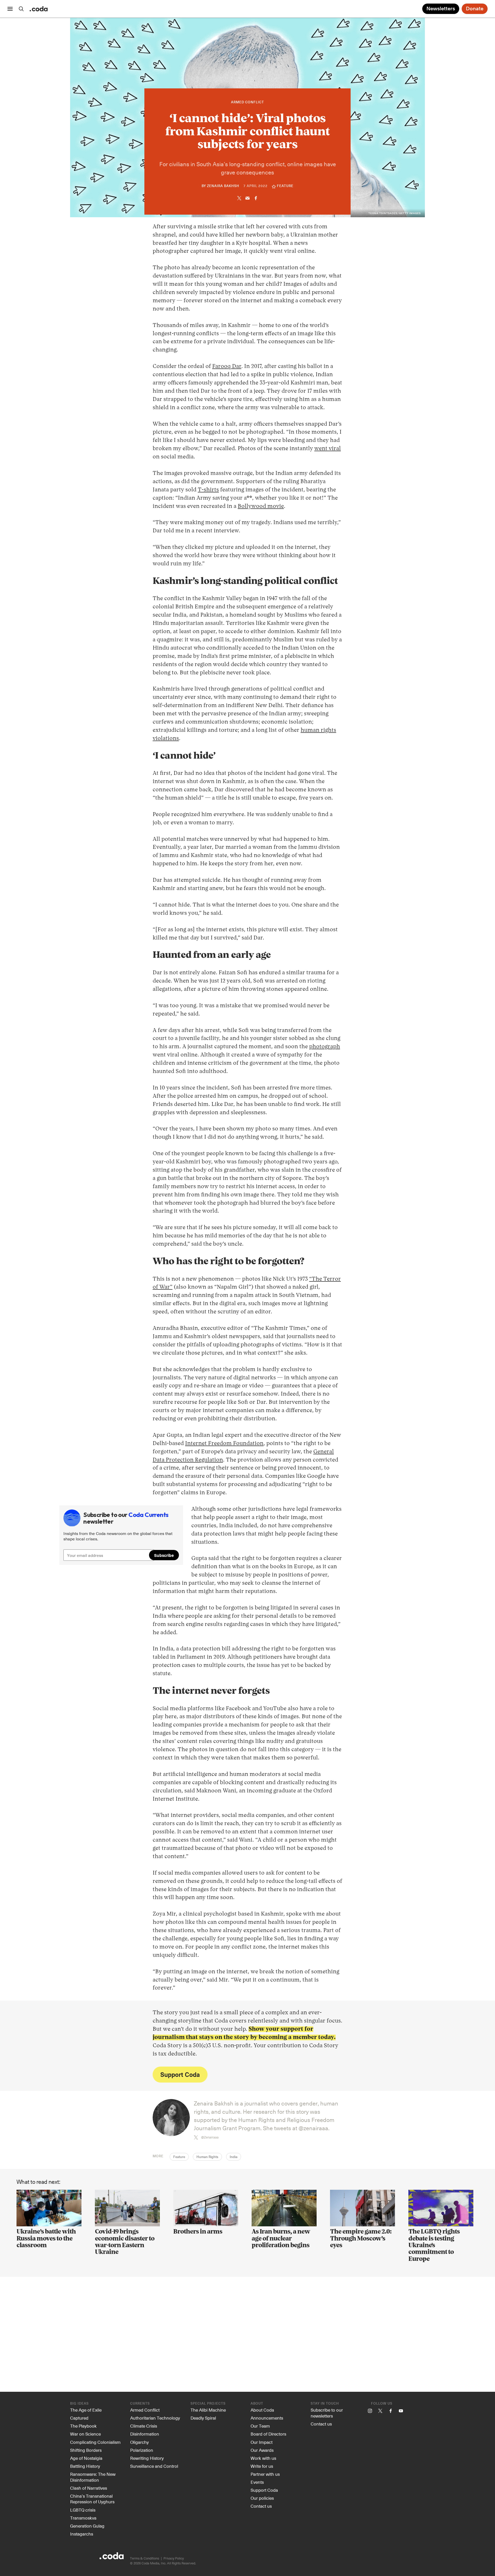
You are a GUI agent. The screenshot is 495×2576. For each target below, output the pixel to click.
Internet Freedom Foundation (224, 1444)
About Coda (262, 2410)
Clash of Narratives (89, 2488)
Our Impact (262, 2442)
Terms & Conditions (145, 2558)
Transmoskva (83, 2518)
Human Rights (207, 2157)
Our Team (260, 2426)
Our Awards (262, 2450)
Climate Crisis (144, 2426)
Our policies (262, 2498)
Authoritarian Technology (155, 2418)
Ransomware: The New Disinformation (93, 2477)
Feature (179, 2157)
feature (285, 186)
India (234, 2157)
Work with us (263, 2458)
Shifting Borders (86, 2450)
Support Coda (180, 2074)
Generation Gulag (87, 2526)
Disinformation (145, 2434)
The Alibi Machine (208, 2410)
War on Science (85, 2434)
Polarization (142, 2450)
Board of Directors (268, 2434)
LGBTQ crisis (83, 2510)
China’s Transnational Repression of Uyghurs (92, 2499)
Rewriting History (147, 2458)
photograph (325, 1047)
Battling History (85, 2466)
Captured (79, 2418)
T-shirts (208, 490)
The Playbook (83, 2426)
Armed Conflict (247, 102)
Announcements (267, 2418)
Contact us (261, 2506)
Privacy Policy (174, 2558)
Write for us (262, 2466)
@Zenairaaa (210, 2137)
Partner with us (265, 2474)
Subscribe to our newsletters (327, 2413)
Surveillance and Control (154, 2466)
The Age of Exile (86, 2410)
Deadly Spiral (203, 2418)
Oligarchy (139, 2442)
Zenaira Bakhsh (223, 186)
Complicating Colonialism (95, 2442)
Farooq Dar (227, 366)
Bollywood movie (261, 506)
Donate (475, 9)
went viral (328, 449)
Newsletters (441, 9)
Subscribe (164, 1555)
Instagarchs (82, 2534)
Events (257, 2482)
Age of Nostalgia (86, 2458)
